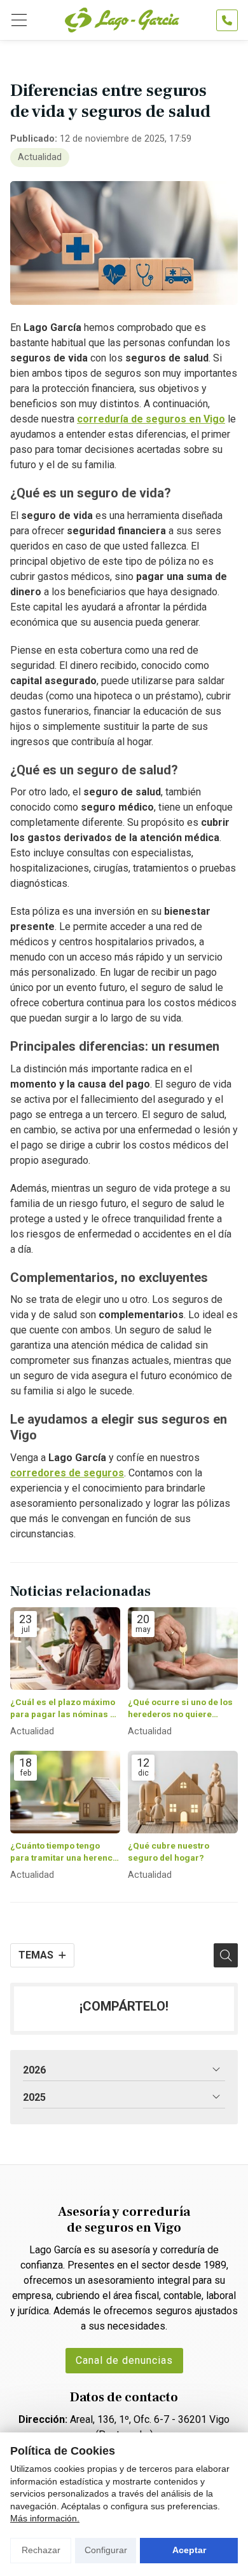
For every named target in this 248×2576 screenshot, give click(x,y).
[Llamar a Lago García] (227, 20)
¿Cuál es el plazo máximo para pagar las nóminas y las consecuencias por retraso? (63, 1709)
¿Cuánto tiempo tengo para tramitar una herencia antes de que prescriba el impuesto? (65, 1852)
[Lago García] (122, 20)
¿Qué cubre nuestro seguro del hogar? (169, 1851)
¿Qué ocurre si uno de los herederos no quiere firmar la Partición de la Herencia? (180, 1709)
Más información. (45, 2518)
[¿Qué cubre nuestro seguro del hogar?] (183, 1792)
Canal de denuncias (124, 2360)
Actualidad (40, 157)
